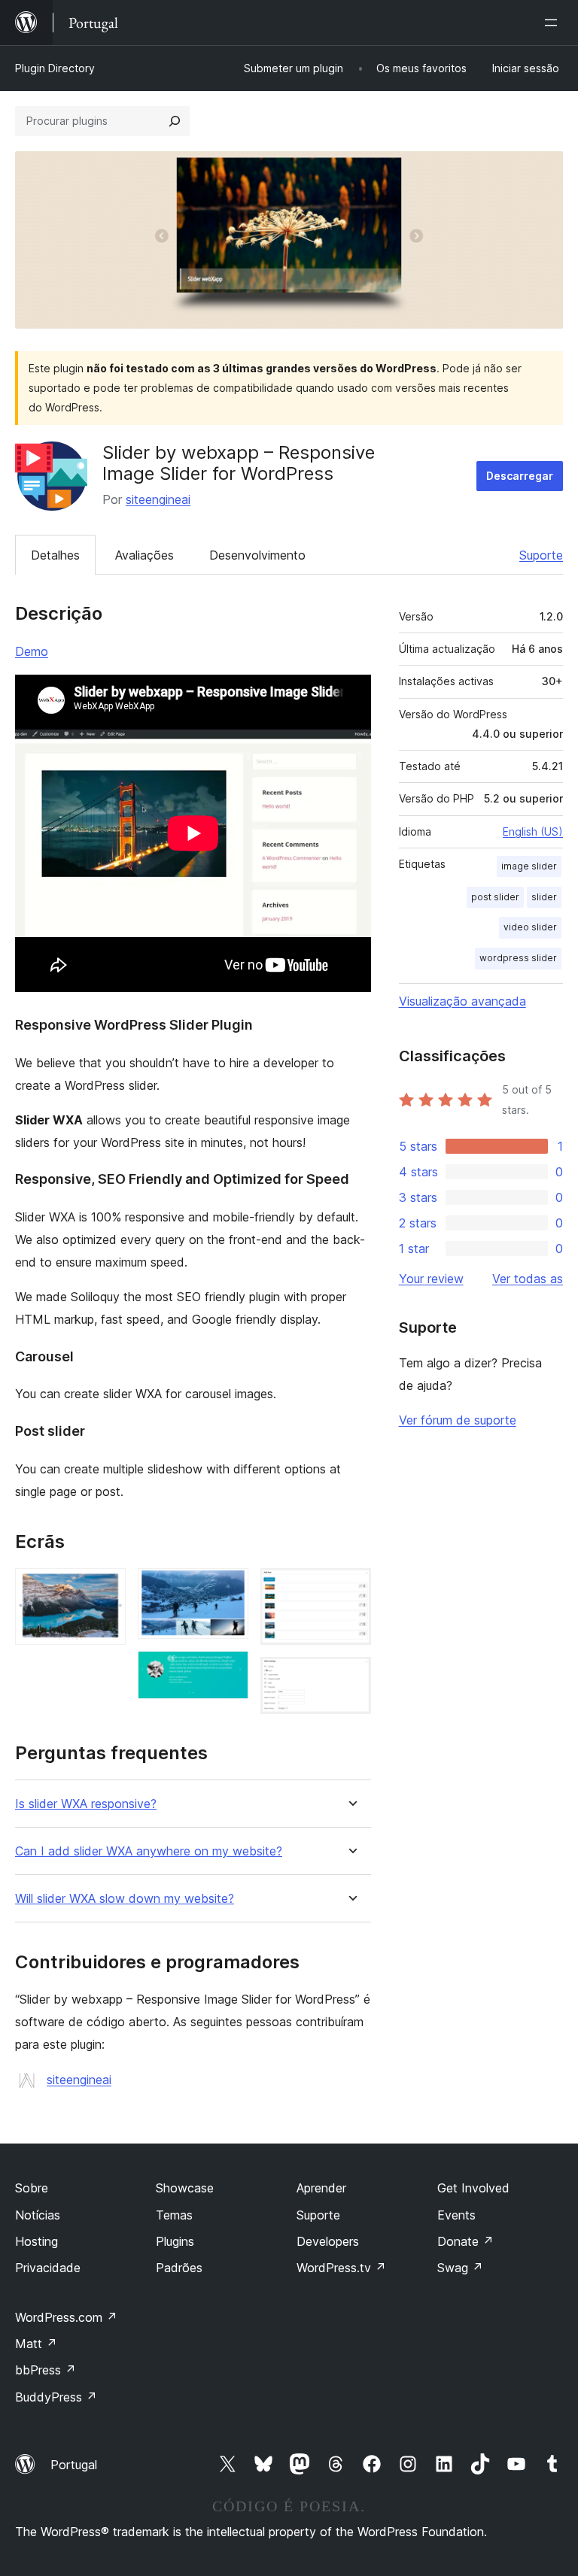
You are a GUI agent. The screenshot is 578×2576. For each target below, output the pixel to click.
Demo (32, 651)
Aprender (321, 2188)
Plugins (175, 2241)
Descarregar (520, 476)
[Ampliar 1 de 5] (105, 1588)
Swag (460, 2268)
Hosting (37, 2241)
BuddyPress (56, 2397)
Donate (465, 2241)
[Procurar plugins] (175, 121)
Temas (174, 2215)
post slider (495, 897)
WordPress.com (66, 2317)
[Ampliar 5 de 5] (351, 1677)
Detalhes (55, 555)
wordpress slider (518, 958)
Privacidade (48, 2268)
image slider (529, 866)
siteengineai (158, 499)
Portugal (74, 2465)
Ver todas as (528, 1279)
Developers (328, 2241)
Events (456, 2215)
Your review (431, 1279)
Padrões (179, 2268)
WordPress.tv (341, 2268)
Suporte (541, 555)
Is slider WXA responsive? (86, 1804)
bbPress (46, 2370)
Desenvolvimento (257, 555)
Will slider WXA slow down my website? (125, 1899)
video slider (530, 927)
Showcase (185, 2188)
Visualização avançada (462, 1001)
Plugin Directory (55, 68)
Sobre (32, 2188)
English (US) (533, 831)
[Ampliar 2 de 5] (228, 1588)
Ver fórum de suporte (458, 1420)
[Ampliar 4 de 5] (351, 1588)
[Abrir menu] (554, 23)
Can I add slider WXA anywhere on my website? (149, 1851)
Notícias (38, 2215)
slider (544, 897)
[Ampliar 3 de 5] (228, 1671)
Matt (36, 2344)
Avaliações (144, 555)
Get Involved (473, 2188)
